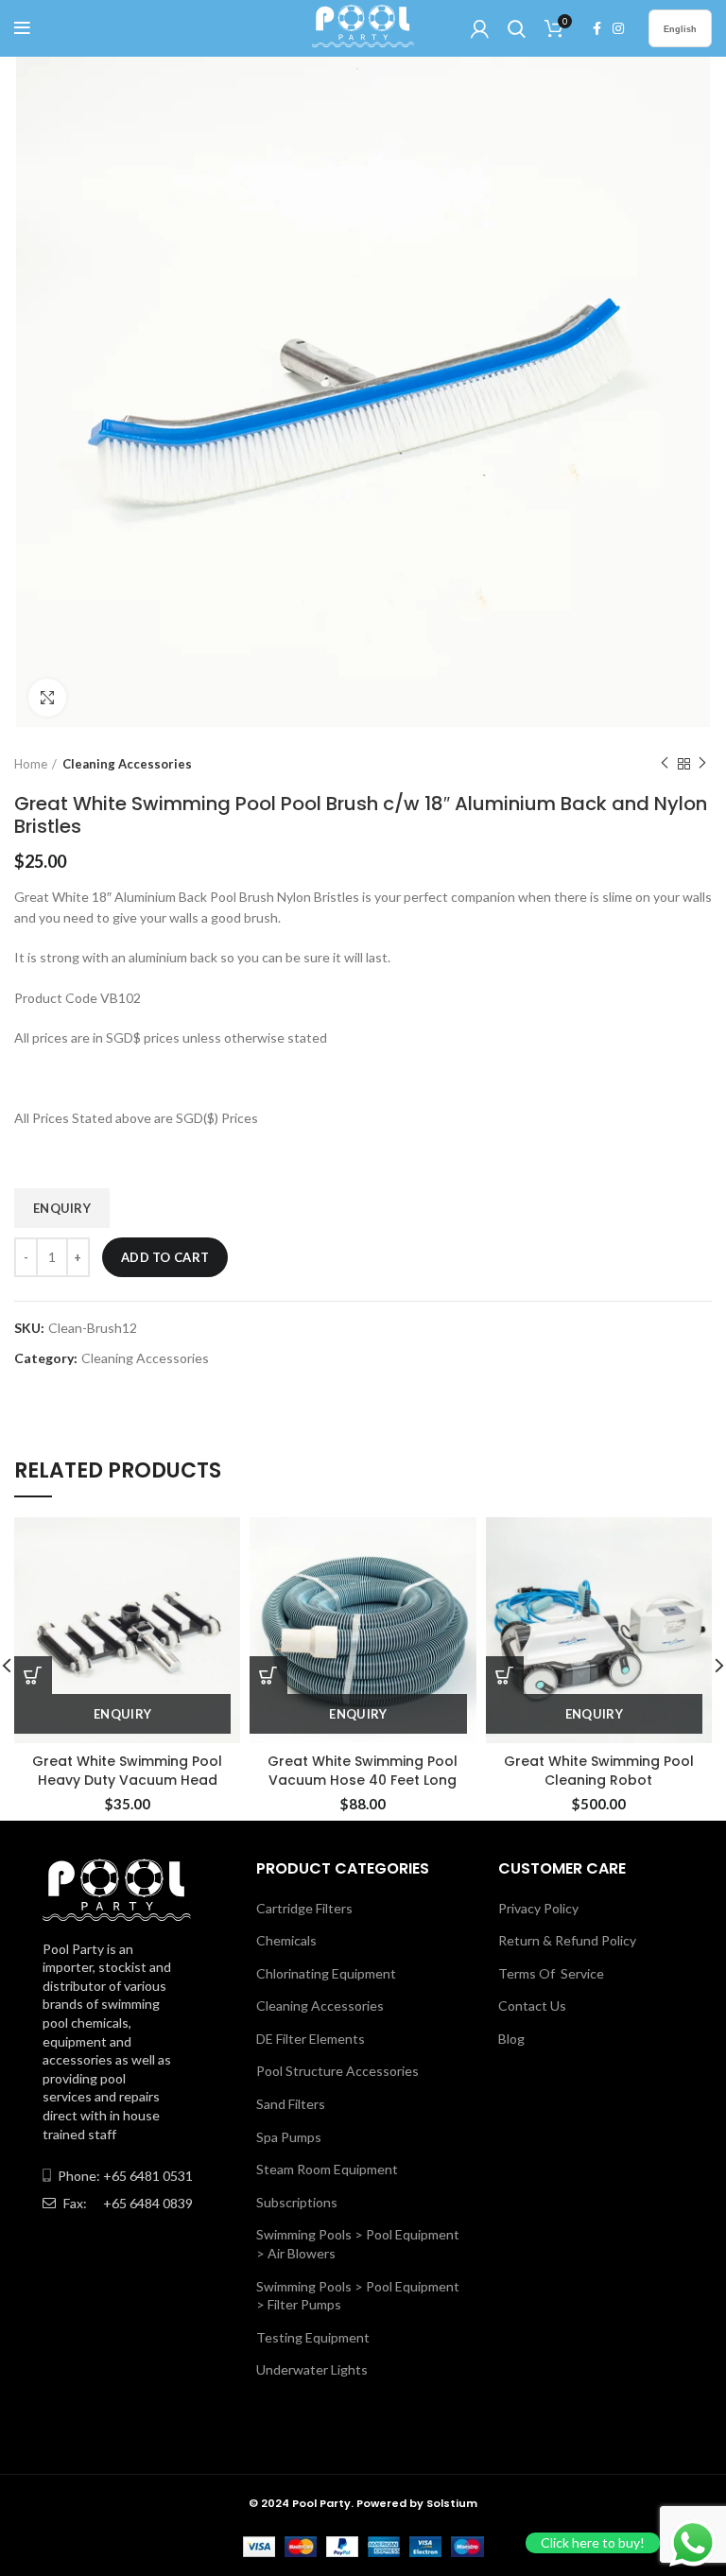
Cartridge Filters (304, 1908)
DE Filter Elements (311, 2039)
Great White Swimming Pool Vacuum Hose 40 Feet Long (363, 1771)
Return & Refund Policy (567, 1940)
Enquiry (62, 1208)
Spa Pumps (289, 2137)
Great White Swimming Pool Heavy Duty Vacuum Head (127, 1771)
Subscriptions (297, 2202)
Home (31, 764)
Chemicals (286, 1940)
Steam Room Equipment (327, 2169)
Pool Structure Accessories (337, 2071)
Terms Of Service (551, 1973)
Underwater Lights (312, 2369)
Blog (511, 2039)
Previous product (665, 764)
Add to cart (165, 1257)
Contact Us (532, 2005)
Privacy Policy (538, 1908)
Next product (702, 764)
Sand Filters (291, 2104)
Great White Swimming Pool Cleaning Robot (599, 1771)
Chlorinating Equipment (326, 1973)
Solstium (452, 2503)
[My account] (480, 28)
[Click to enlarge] (47, 698)
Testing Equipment (313, 2337)
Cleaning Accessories (127, 764)
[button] (268, 1675)
